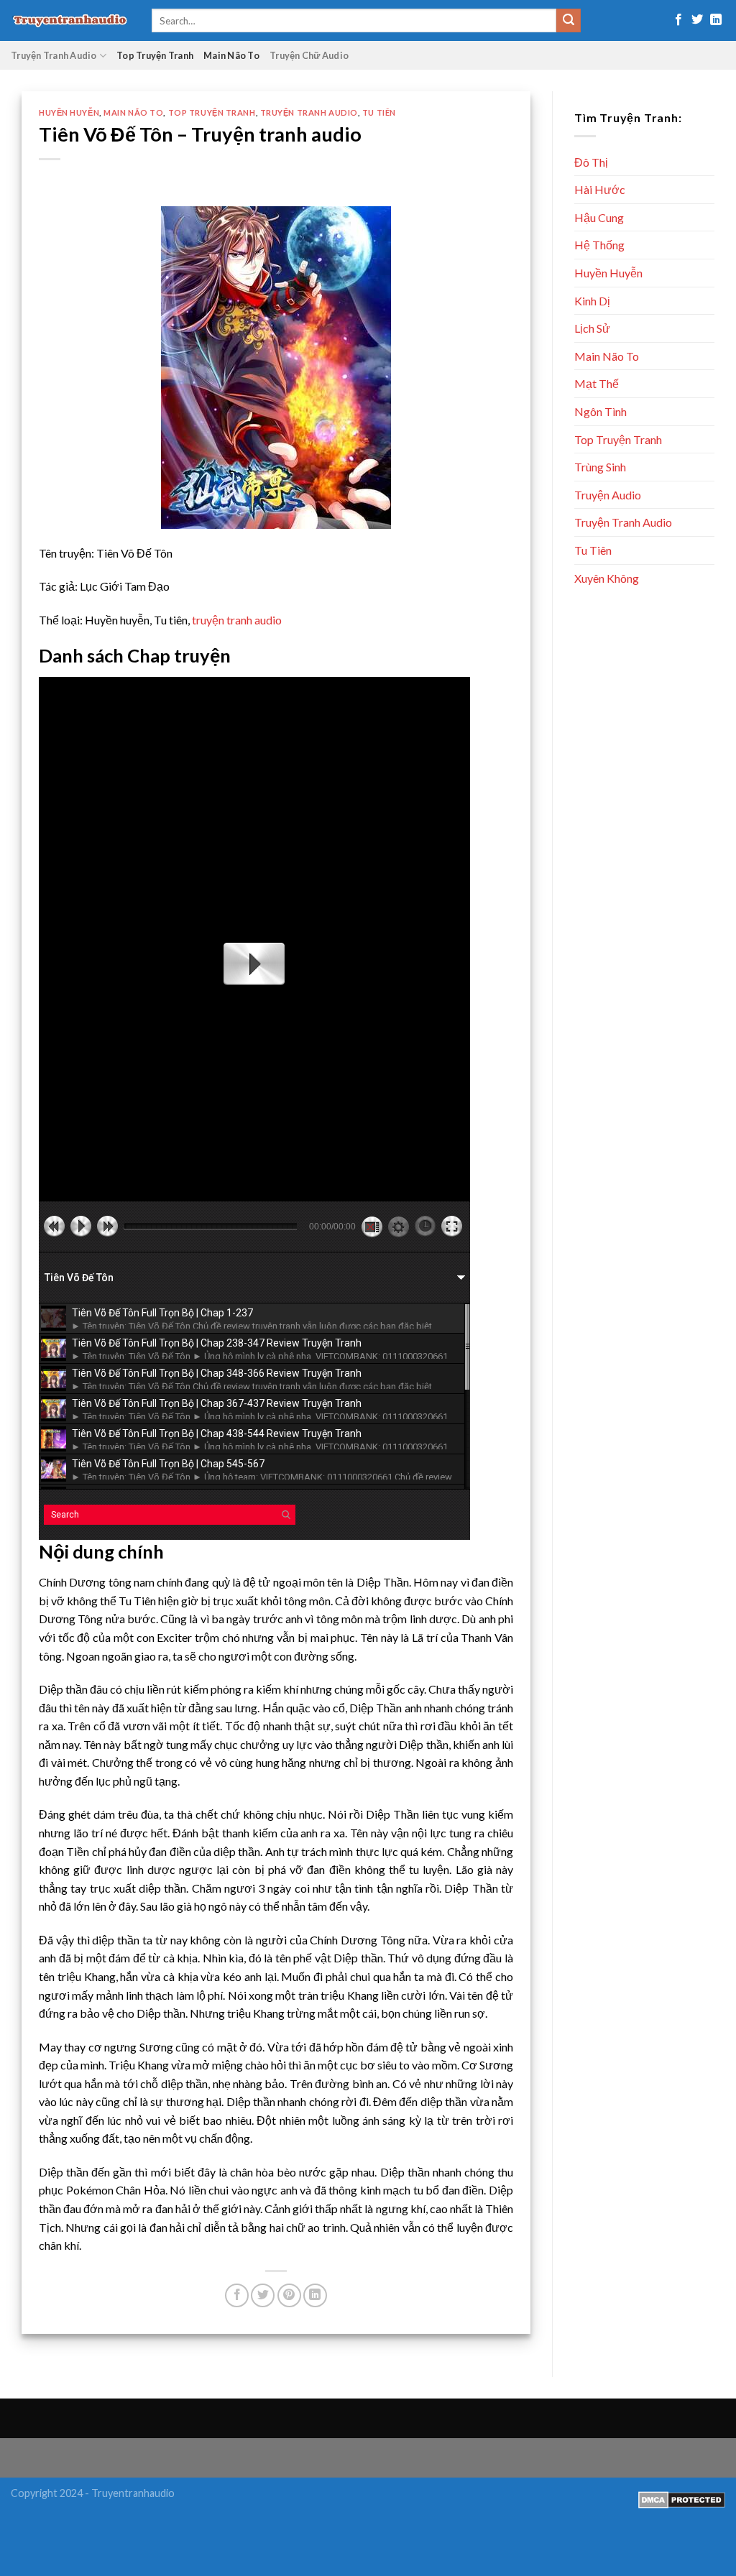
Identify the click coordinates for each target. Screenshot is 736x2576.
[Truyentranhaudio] (70, 20)
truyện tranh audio (237, 620)
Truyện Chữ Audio (309, 55)
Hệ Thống (599, 245)
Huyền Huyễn (69, 112)
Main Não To (231, 55)
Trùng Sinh (600, 467)
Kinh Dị (592, 301)
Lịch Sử (592, 328)
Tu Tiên (379, 112)
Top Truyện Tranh (155, 55)
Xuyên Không (607, 578)
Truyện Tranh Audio (54, 55)
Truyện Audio (608, 495)
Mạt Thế (597, 383)
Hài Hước (600, 189)
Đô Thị (591, 162)
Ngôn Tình (601, 411)
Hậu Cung (599, 217)
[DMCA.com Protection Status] (682, 2498)
